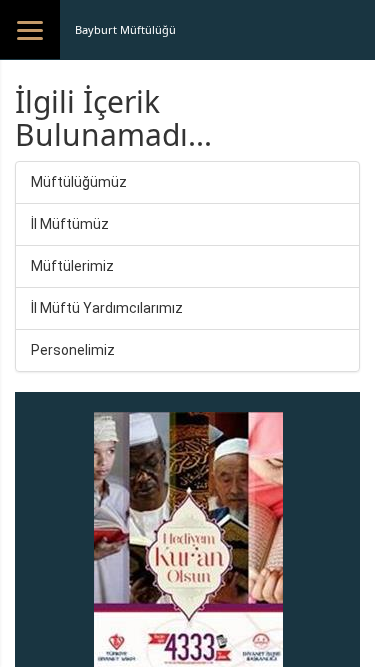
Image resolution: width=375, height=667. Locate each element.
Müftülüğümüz (79, 182)
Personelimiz (73, 350)
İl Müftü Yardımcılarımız (107, 308)
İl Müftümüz (70, 224)
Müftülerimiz (72, 266)
